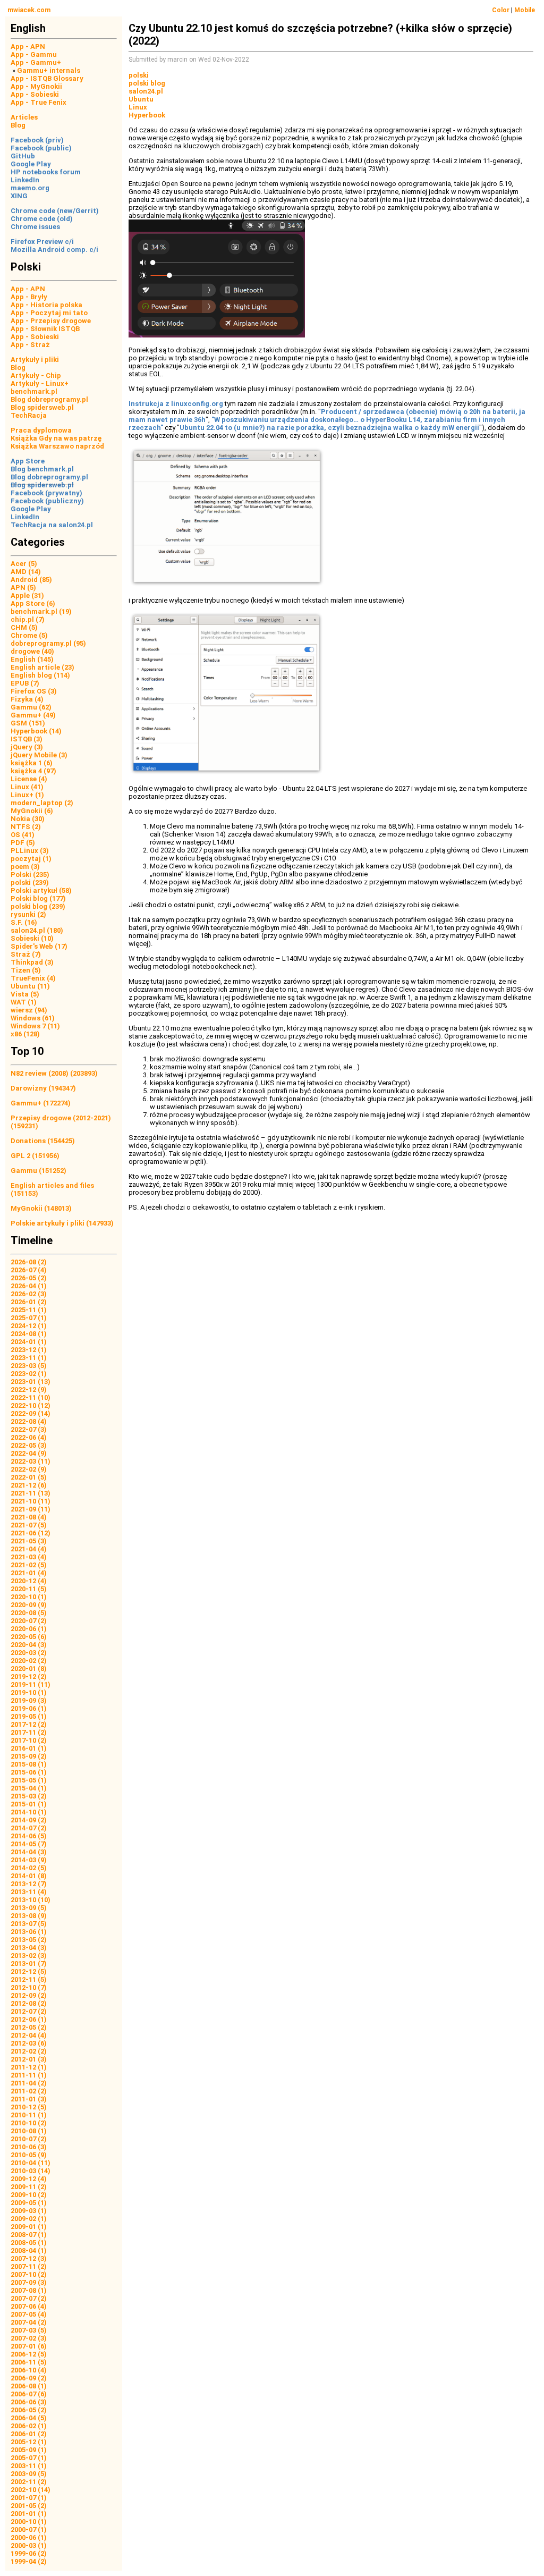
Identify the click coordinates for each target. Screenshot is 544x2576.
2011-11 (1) (29, 2075)
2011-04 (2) (29, 2083)
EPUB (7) (25, 683)
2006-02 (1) (29, 2426)
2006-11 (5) (29, 2362)
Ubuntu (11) (30, 986)
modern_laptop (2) (42, 803)
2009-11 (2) (29, 2187)
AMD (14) (26, 572)
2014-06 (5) (29, 1836)
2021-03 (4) (29, 1557)
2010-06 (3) (29, 2147)
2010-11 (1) (29, 2115)
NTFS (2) (26, 827)
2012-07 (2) (29, 2011)
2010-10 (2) (29, 2123)
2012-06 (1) (29, 2019)
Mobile (525, 10)
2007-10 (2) (29, 2274)
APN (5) (23, 588)
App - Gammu (34, 54)
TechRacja (29, 415)
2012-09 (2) (29, 1995)
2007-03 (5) (29, 2330)
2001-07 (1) (29, 2498)
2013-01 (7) (29, 1963)
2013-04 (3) (29, 1948)
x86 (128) (25, 1034)
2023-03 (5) (29, 1366)
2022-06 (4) (29, 1437)
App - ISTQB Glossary (47, 78)
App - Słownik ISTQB (45, 329)
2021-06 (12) (31, 1533)
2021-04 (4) (29, 1549)
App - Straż (30, 345)
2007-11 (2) (29, 2266)
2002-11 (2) (29, 2482)
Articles (24, 117)
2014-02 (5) (29, 1868)
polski (139, 75)
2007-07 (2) (29, 2298)
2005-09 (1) (29, 2450)
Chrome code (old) (42, 219)
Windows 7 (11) (35, 1026)
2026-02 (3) (29, 1294)
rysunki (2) (28, 914)
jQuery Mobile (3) (39, 755)
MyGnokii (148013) (41, 1208)
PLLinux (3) (30, 851)
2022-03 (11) (31, 1461)
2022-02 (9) (29, 1469)
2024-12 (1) (29, 1326)
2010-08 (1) (29, 2131)
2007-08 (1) (29, 2290)
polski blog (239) (38, 906)
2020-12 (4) (29, 1581)
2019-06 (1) (29, 1708)
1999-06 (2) (29, 2553)
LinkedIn (25, 180)
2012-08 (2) (29, 2003)
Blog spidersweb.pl (42, 407)
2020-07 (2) (29, 1621)
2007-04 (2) (29, 2322)
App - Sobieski (35, 94)
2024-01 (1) (29, 1342)
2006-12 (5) (29, 2354)
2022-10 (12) (31, 1405)
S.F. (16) (24, 922)
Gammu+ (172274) (41, 1103)
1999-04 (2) (29, 2561)
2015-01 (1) (29, 1804)
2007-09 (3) (29, 2282)
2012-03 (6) (29, 2043)
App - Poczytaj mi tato (49, 313)
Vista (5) (25, 994)
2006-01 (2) (29, 2434)
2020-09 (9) (29, 1605)
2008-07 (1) (29, 2235)
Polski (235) (30, 875)
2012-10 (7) (29, 1987)
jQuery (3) (27, 747)
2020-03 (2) (29, 1653)
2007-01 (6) (29, 2346)
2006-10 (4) (29, 2370)
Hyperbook (147, 115)
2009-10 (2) (29, 2195)
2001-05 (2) (29, 2506)
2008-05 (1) (29, 2243)
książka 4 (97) (33, 771)
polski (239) (30, 882)
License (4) (29, 779)
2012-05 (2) (29, 2027)
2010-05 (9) (29, 2155)
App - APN (28, 47)
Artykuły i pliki (35, 360)
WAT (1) (24, 1002)
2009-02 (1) (29, 2219)
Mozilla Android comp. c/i (54, 250)
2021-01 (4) (29, 1573)
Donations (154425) (43, 1141)
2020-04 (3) (29, 1645)
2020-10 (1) (29, 1597)
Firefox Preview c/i (42, 242)
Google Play (31, 164)
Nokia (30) (28, 819)
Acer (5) (24, 564)
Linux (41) (27, 787)
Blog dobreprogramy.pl (49, 399)
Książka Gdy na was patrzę (56, 438)
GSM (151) (28, 723)
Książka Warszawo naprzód (57, 446)
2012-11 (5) (29, 1979)
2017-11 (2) (29, 1732)
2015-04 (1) (29, 1788)
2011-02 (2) (29, 2091)
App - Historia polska (46, 305)
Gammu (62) (31, 707)
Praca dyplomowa (41, 430)
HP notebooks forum (46, 172)
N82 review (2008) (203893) (54, 1073)
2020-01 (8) (29, 1669)
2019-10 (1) (29, 1692)
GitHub (23, 156)
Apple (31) (27, 596)
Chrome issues (35, 227)
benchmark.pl (34, 391)
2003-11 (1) (29, 2466)
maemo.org (30, 188)
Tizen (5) (26, 970)
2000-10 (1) (29, 2522)
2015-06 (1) (29, 1772)
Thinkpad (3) (32, 962)
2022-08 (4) (29, 1421)
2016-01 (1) (29, 1748)
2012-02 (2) (29, 2051)
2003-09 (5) (29, 2474)
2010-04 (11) (31, 2163)
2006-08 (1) (29, 2386)
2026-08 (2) (29, 1262)
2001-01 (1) (29, 2514)
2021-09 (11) (31, 1509)
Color (501, 10)
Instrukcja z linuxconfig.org (176, 404)
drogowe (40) (32, 651)
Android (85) (31, 580)
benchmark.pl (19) (41, 611)
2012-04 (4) (29, 2035)
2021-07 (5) (29, 1525)
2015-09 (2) (29, 1756)
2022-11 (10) (31, 1397)
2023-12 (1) (29, 1350)
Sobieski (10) (32, 938)
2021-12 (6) (29, 1485)
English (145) (32, 659)
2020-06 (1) (29, 1629)
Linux (138, 107)
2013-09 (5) (29, 1908)
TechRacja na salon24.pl (52, 525)
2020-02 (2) (29, 1661)
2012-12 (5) (29, 1971)
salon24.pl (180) (37, 930)
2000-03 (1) (29, 2545)
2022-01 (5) (29, 1477)
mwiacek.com (29, 10)
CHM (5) (24, 627)
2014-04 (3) (29, 1852)
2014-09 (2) (29, 1820)
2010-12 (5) (29, 2107)
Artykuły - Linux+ (40, 383)
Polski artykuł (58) (41, 890)
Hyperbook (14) (36, 731)
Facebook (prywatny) (46, 493)
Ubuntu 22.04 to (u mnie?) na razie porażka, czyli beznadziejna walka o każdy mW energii (329, 428)
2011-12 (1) (29, 2067)
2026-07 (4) (29, 1270)
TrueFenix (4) (33, 978)
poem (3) (25, 867)
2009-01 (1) (29, 2227)
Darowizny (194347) (43, 1088)
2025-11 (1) (29, 1310)
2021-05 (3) (29, 1541)
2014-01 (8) (29, 1876)
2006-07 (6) (29, 2394)
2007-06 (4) (29, 2306)
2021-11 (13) (31, 1493)
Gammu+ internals (49, 70)
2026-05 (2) (29, 1278)
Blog (18, 125)
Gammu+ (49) (33, 715)
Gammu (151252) (39, 1171)
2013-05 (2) (29, 1940)
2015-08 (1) (29, 1764)
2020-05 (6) (29, 1637)
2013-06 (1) (29, 1932)
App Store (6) (33, 603)
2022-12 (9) (29, 1390)
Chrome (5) (29, 635)
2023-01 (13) (31, 1382)
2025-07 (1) (29, 1318)
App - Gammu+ (36, 62)
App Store (28, 461)
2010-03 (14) (31, 2171)
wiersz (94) (29, 1010)
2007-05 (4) (29, 2314)
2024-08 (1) (29, 1334)
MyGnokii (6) (32, 811)
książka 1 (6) (32, 763)
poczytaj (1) (31, 859)
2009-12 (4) (29, 2179)
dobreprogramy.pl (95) (48, 643)
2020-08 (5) (29, 1613)
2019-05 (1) (29, 1716)
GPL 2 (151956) (35, 1156)
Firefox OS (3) (34, 691)
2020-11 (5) (29, 1589)
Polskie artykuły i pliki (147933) (62, 1223)
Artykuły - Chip (36, 375)
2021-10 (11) (31, 1501)
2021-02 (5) (29, 1565)
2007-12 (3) (29, 2258)
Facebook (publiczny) (47, 501)
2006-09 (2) (29, 2378)
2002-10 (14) (31, 2490)
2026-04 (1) (29, 1286)
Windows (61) (33, 1018)
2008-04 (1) (29, 2250)
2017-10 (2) (29, 1740)
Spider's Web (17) (39, 946)
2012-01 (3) (29, 2059)
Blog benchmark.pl (42, 469)
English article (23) (42, 667)
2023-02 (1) (29, 1374)
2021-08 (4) (29, 1517)
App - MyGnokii (36, 86)
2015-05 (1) (29, 1780)
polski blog (147, 83)
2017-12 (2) (29, 1724)
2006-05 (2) (29, 2410)
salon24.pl (146, 91)
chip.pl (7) (28, 619)
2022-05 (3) (29, 1445)
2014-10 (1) (29, 1812)
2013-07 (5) (29, 1924)
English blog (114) (40, 675)
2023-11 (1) (29, 1358)
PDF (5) (23, 843)
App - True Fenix (39, 102)
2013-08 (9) (29, 1916)
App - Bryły (29, 297)
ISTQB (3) (27, 739)
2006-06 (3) (29, 2402)
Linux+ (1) (27, 795)
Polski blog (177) (38, 898)
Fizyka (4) (27, 699)
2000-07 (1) (29, 2529)
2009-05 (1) (29, 2203)
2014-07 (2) (29, 1828)
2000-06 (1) (29, 2537)
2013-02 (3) (29, 1956)
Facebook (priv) (37, 140)
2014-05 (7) (29, 1844)
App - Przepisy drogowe (51, 321)
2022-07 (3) (29, 1429)
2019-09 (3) (29, 1700)
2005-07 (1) (29, 2458)
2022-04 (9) (29, 1453)
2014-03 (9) (29, 1860)
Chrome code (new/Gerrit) (55, 211)
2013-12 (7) (29, 1884)
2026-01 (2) (29, 1302)
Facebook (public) (41, 148)
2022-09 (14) (31, 1413)
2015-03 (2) (29, 1796)
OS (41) (23, 835)
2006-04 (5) (29, 2418)
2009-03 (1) (29, 2211)
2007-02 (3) (29, 2338)
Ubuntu (141, 99)
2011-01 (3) (29, 2099)
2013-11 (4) (29, 1892)
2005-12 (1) (29, 2442)
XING (19, 196)
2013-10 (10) (31, 1900)
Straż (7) (26, 954)
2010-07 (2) (29, 2139)
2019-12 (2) (29, 1676)
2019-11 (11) (31, 1684)
